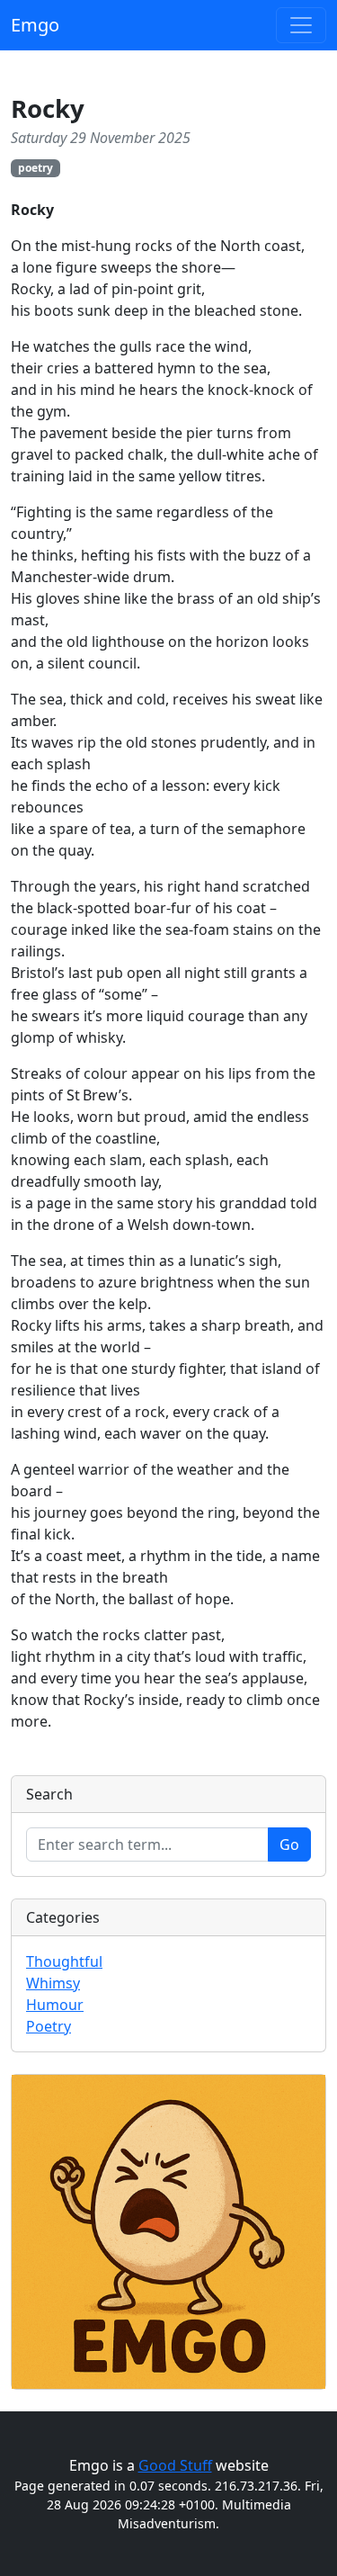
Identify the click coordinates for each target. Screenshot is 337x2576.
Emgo (35, 25)
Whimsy (53, 1983)
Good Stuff (175, 2465)
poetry (35, 168)
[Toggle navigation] (301, 25)
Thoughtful (64, 1961)
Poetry (49, 2026)
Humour (55, 2005)
